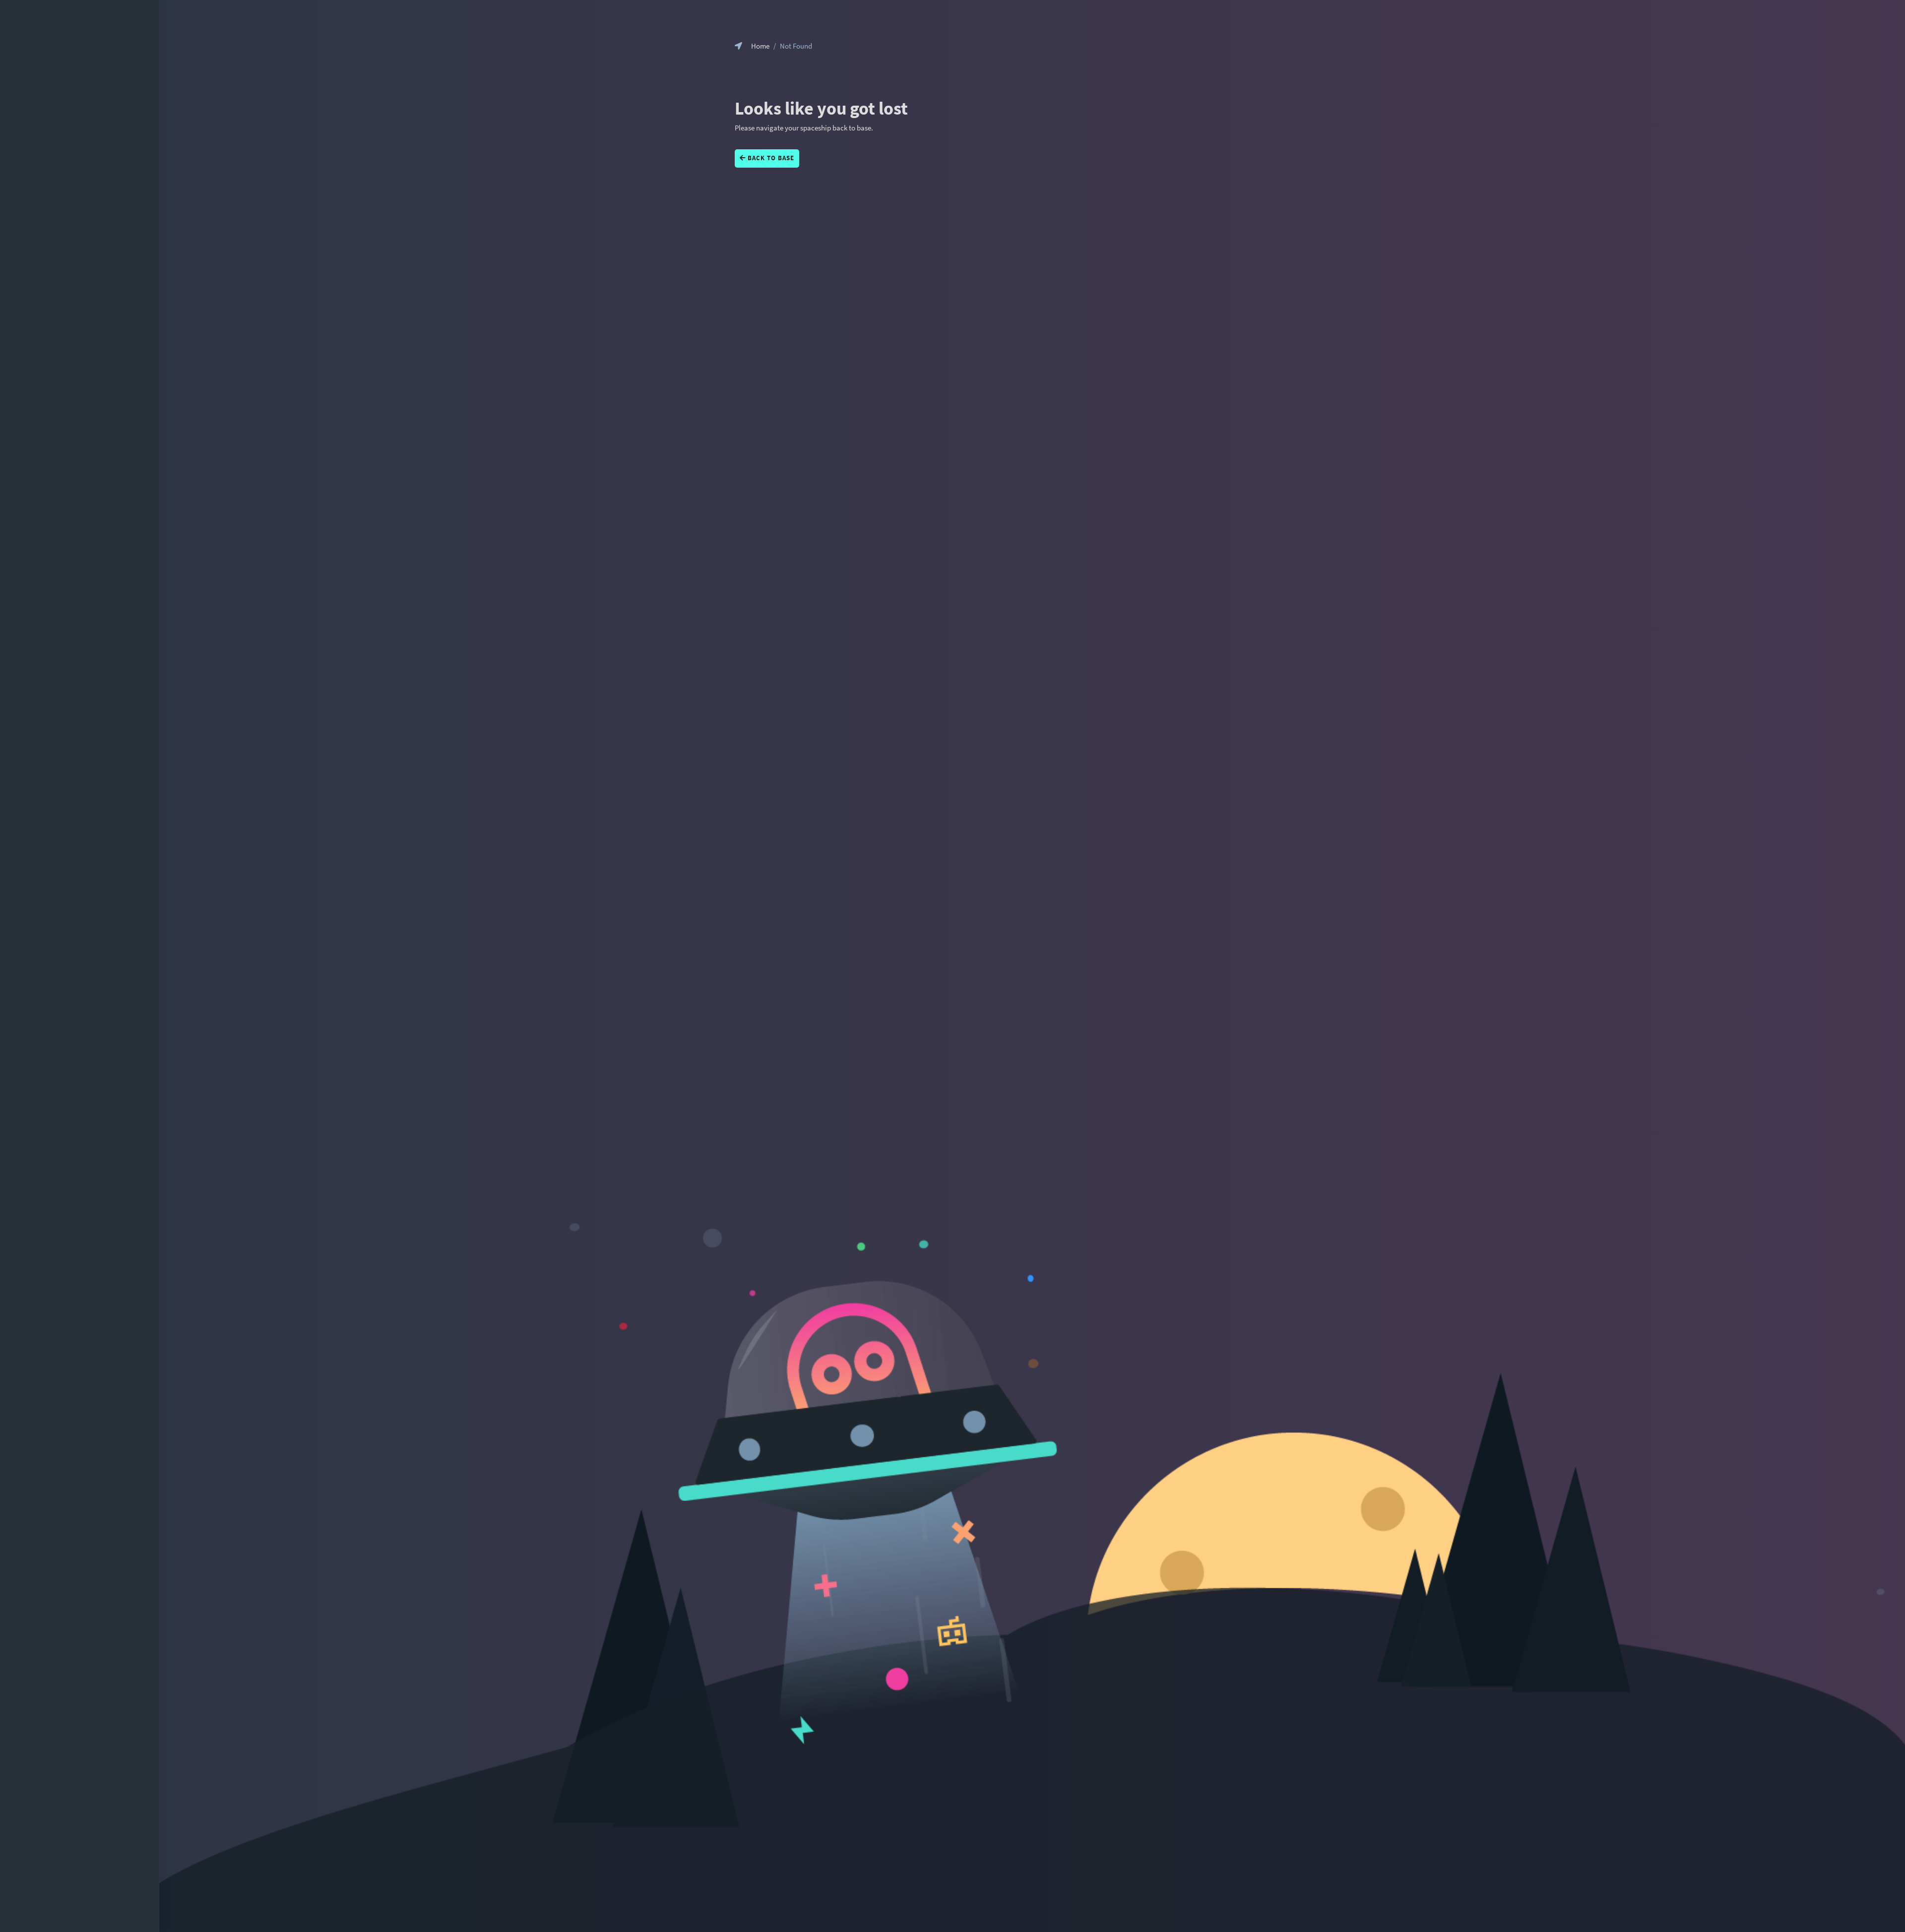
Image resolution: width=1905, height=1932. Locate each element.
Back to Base (770, 158)
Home (760, 46)
